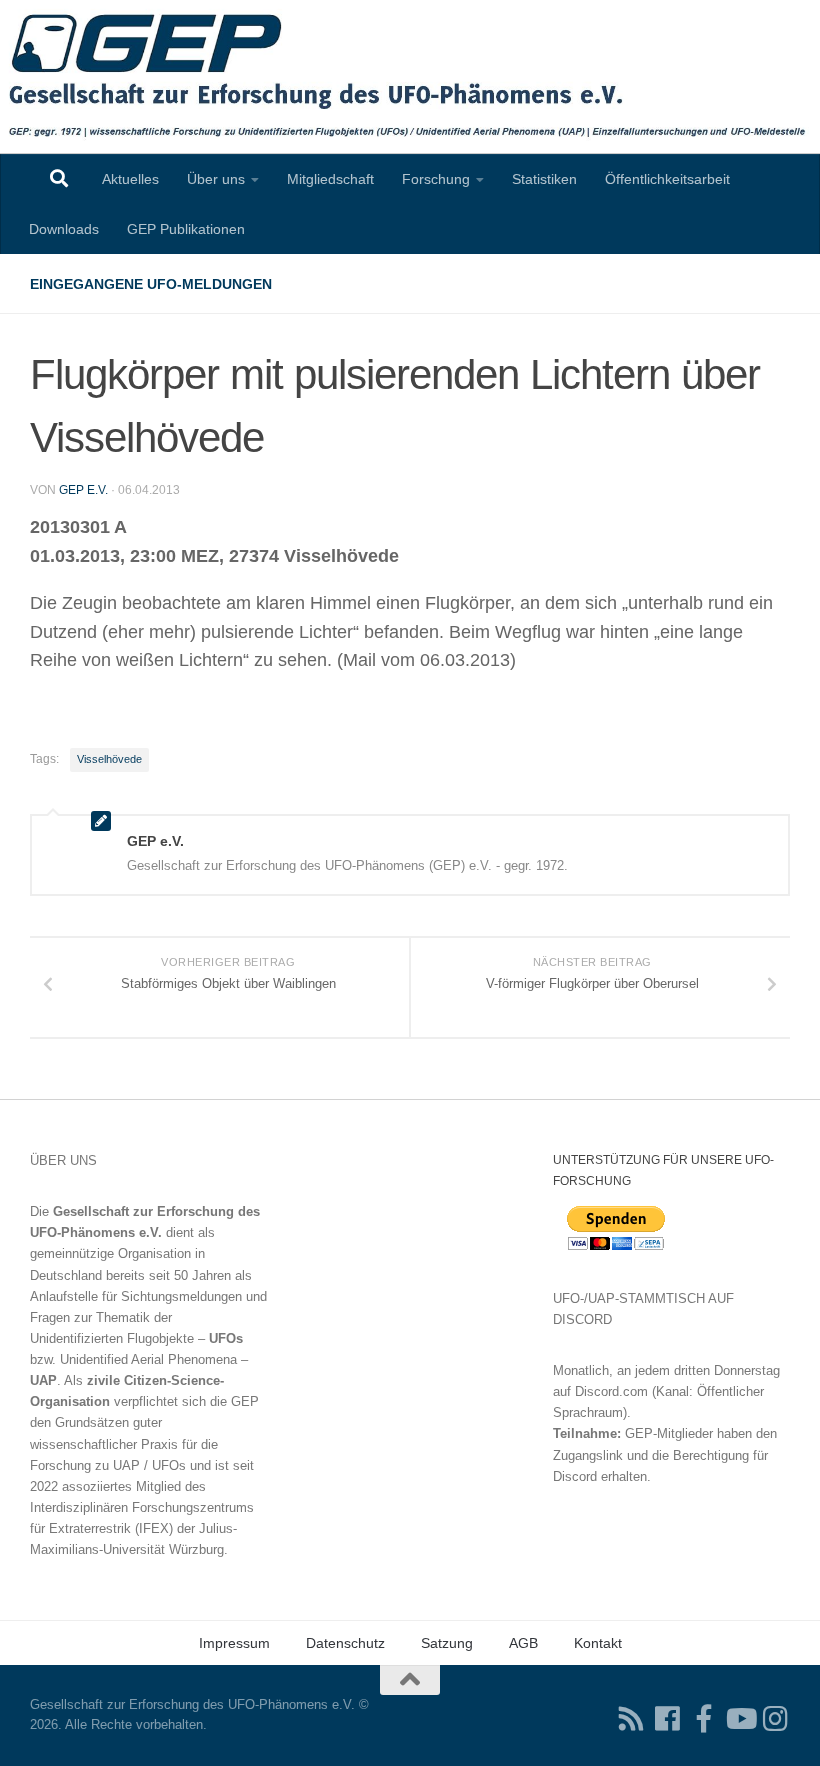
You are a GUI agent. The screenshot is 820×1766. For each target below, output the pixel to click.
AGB (523, 1643)
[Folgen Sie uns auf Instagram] (776, 1719)
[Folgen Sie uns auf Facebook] (668, 1719)
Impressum (234, 1643)
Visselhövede (109, 759)
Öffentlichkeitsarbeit (667, 179)
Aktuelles (130, 179)
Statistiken (544, 179)
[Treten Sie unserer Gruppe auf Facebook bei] (704, 1719)
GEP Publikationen (186, 229)
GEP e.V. (83, 490)
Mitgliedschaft (330, 179)
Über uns (216, 179)
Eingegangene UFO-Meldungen (151, 284)
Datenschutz (345, 1643)
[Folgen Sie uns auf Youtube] (740, 1719)
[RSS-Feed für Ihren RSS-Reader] (632, 1719)
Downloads (64, 229)
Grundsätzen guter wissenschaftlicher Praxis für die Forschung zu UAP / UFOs (124, 1443)
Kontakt (598, 1643)
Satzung (447, 1643)
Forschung (436, 179)
